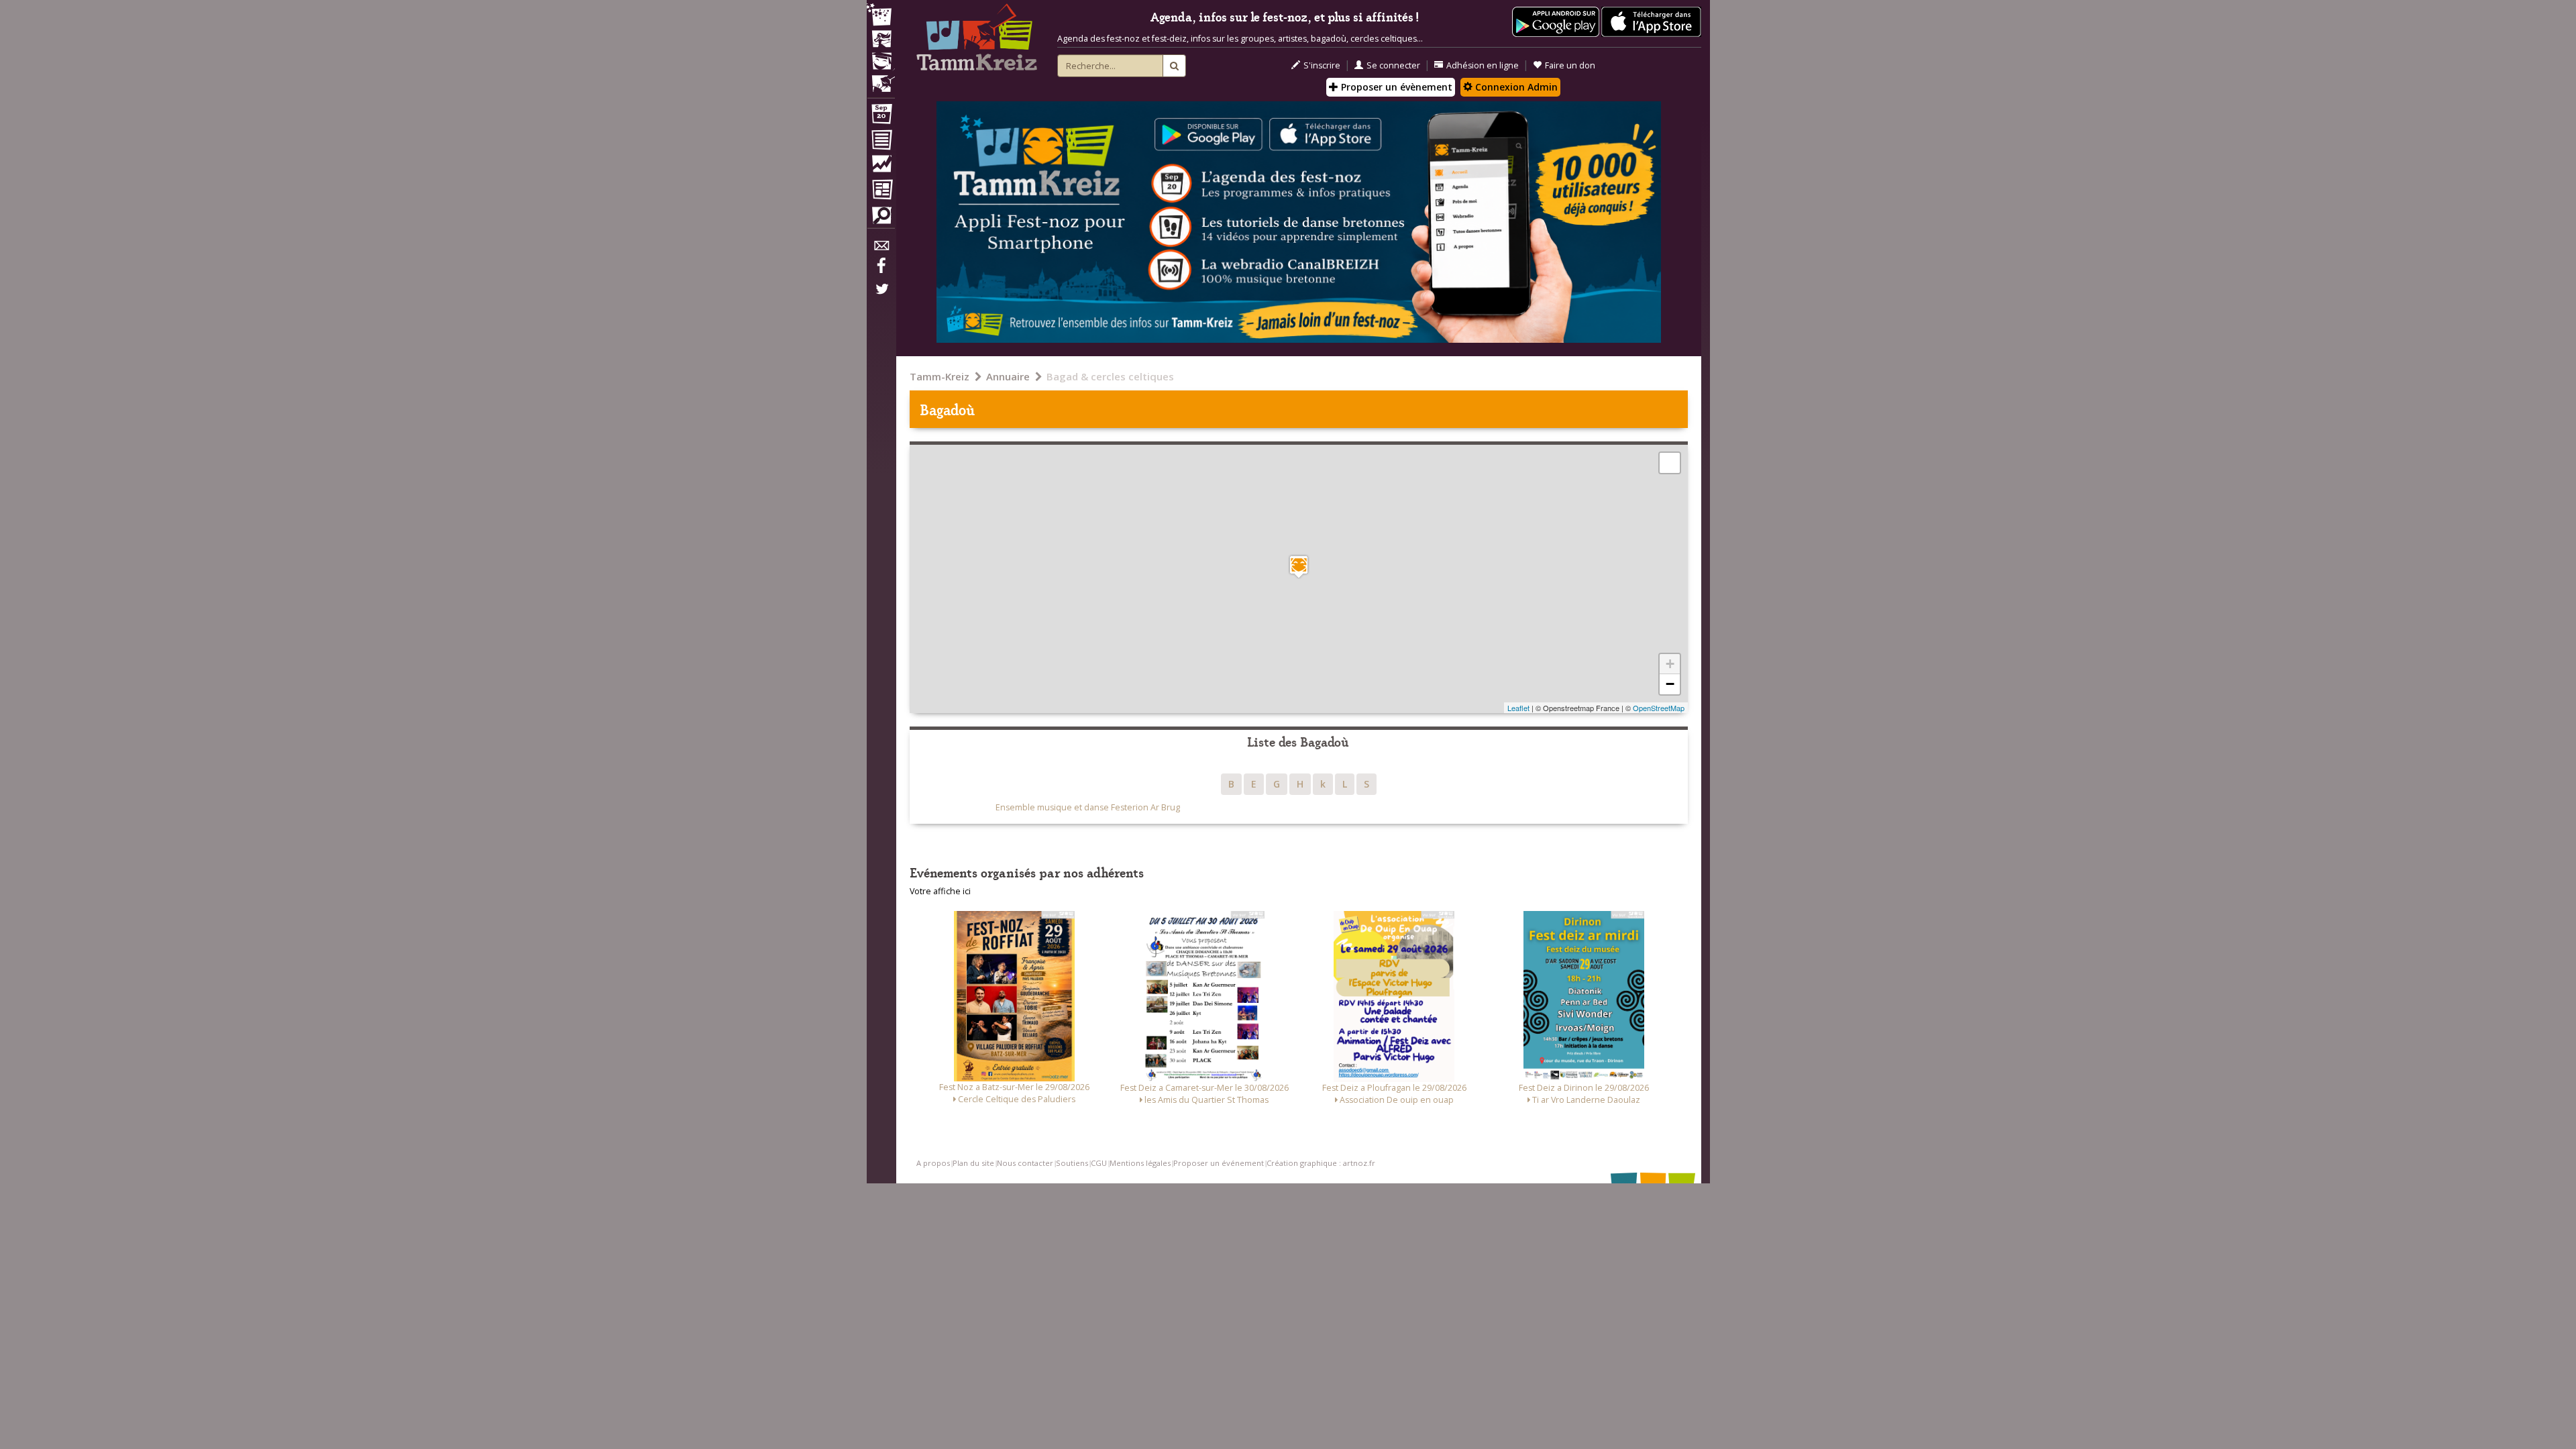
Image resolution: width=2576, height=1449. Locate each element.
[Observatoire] (881, 167)
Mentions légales (1140, 1163)
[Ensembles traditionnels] (881, 78)
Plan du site (973, 1163)
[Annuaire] (881, 142)
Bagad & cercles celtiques (1110, 376)
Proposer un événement (1219, 1163)
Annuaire (1008, 376)
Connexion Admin (1515, 87)
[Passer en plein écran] (1670, 463)
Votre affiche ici (940, 891)
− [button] (1670, 684)
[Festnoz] (881, 16)
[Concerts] (881, 40)
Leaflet (1518, 708)
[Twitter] (881, 296)
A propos (933, 1163)
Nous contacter (1025, 1163)
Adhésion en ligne (1483, 65)
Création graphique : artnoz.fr (1321, 1163)
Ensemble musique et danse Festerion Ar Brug (1088, 807)
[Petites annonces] (881, 219)
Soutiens (1072, 1163)
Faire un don (1570, 65)
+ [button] (1670, 664)
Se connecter (1393, 65)
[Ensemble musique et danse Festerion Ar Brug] (1299, 567)
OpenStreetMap (1659, 708)
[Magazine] (881, 191)
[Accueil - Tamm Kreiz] (977, 40)
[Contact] (881, 249)
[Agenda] (881, 117)
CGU (1099, 1163)
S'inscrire (1322, 65)
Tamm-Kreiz (940, 376)
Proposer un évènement (1395, 87)
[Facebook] (881, 270)
